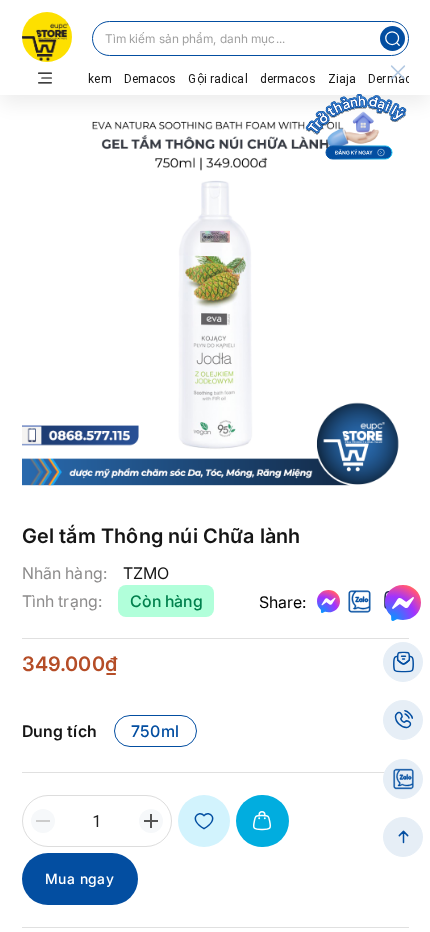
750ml (155, 731)
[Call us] (403, 720)
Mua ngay (79, 878)
